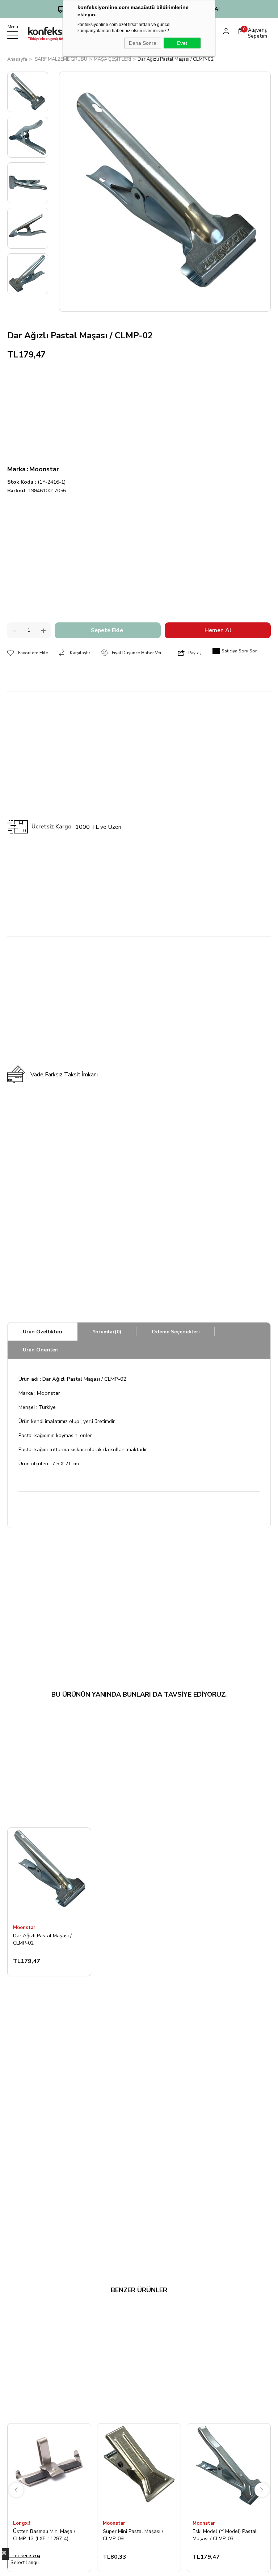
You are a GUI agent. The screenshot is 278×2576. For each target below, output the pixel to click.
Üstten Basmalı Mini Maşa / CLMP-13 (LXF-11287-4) (44, 2535)
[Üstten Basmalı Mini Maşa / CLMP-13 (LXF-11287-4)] (49, 2470)
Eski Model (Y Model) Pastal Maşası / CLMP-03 (225, 2535)
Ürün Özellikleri (43, 1332)
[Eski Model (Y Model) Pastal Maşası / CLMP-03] (229, 2470)
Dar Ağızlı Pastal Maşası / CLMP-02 (42, 1939)
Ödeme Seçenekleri (176, 1332)
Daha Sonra (143, 43)
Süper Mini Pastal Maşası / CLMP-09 (133, 2535)
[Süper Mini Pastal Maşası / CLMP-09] (139, 2470)
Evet (182, 43)
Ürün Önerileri (41, 1350)
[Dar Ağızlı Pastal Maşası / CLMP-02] (49, 1874)
